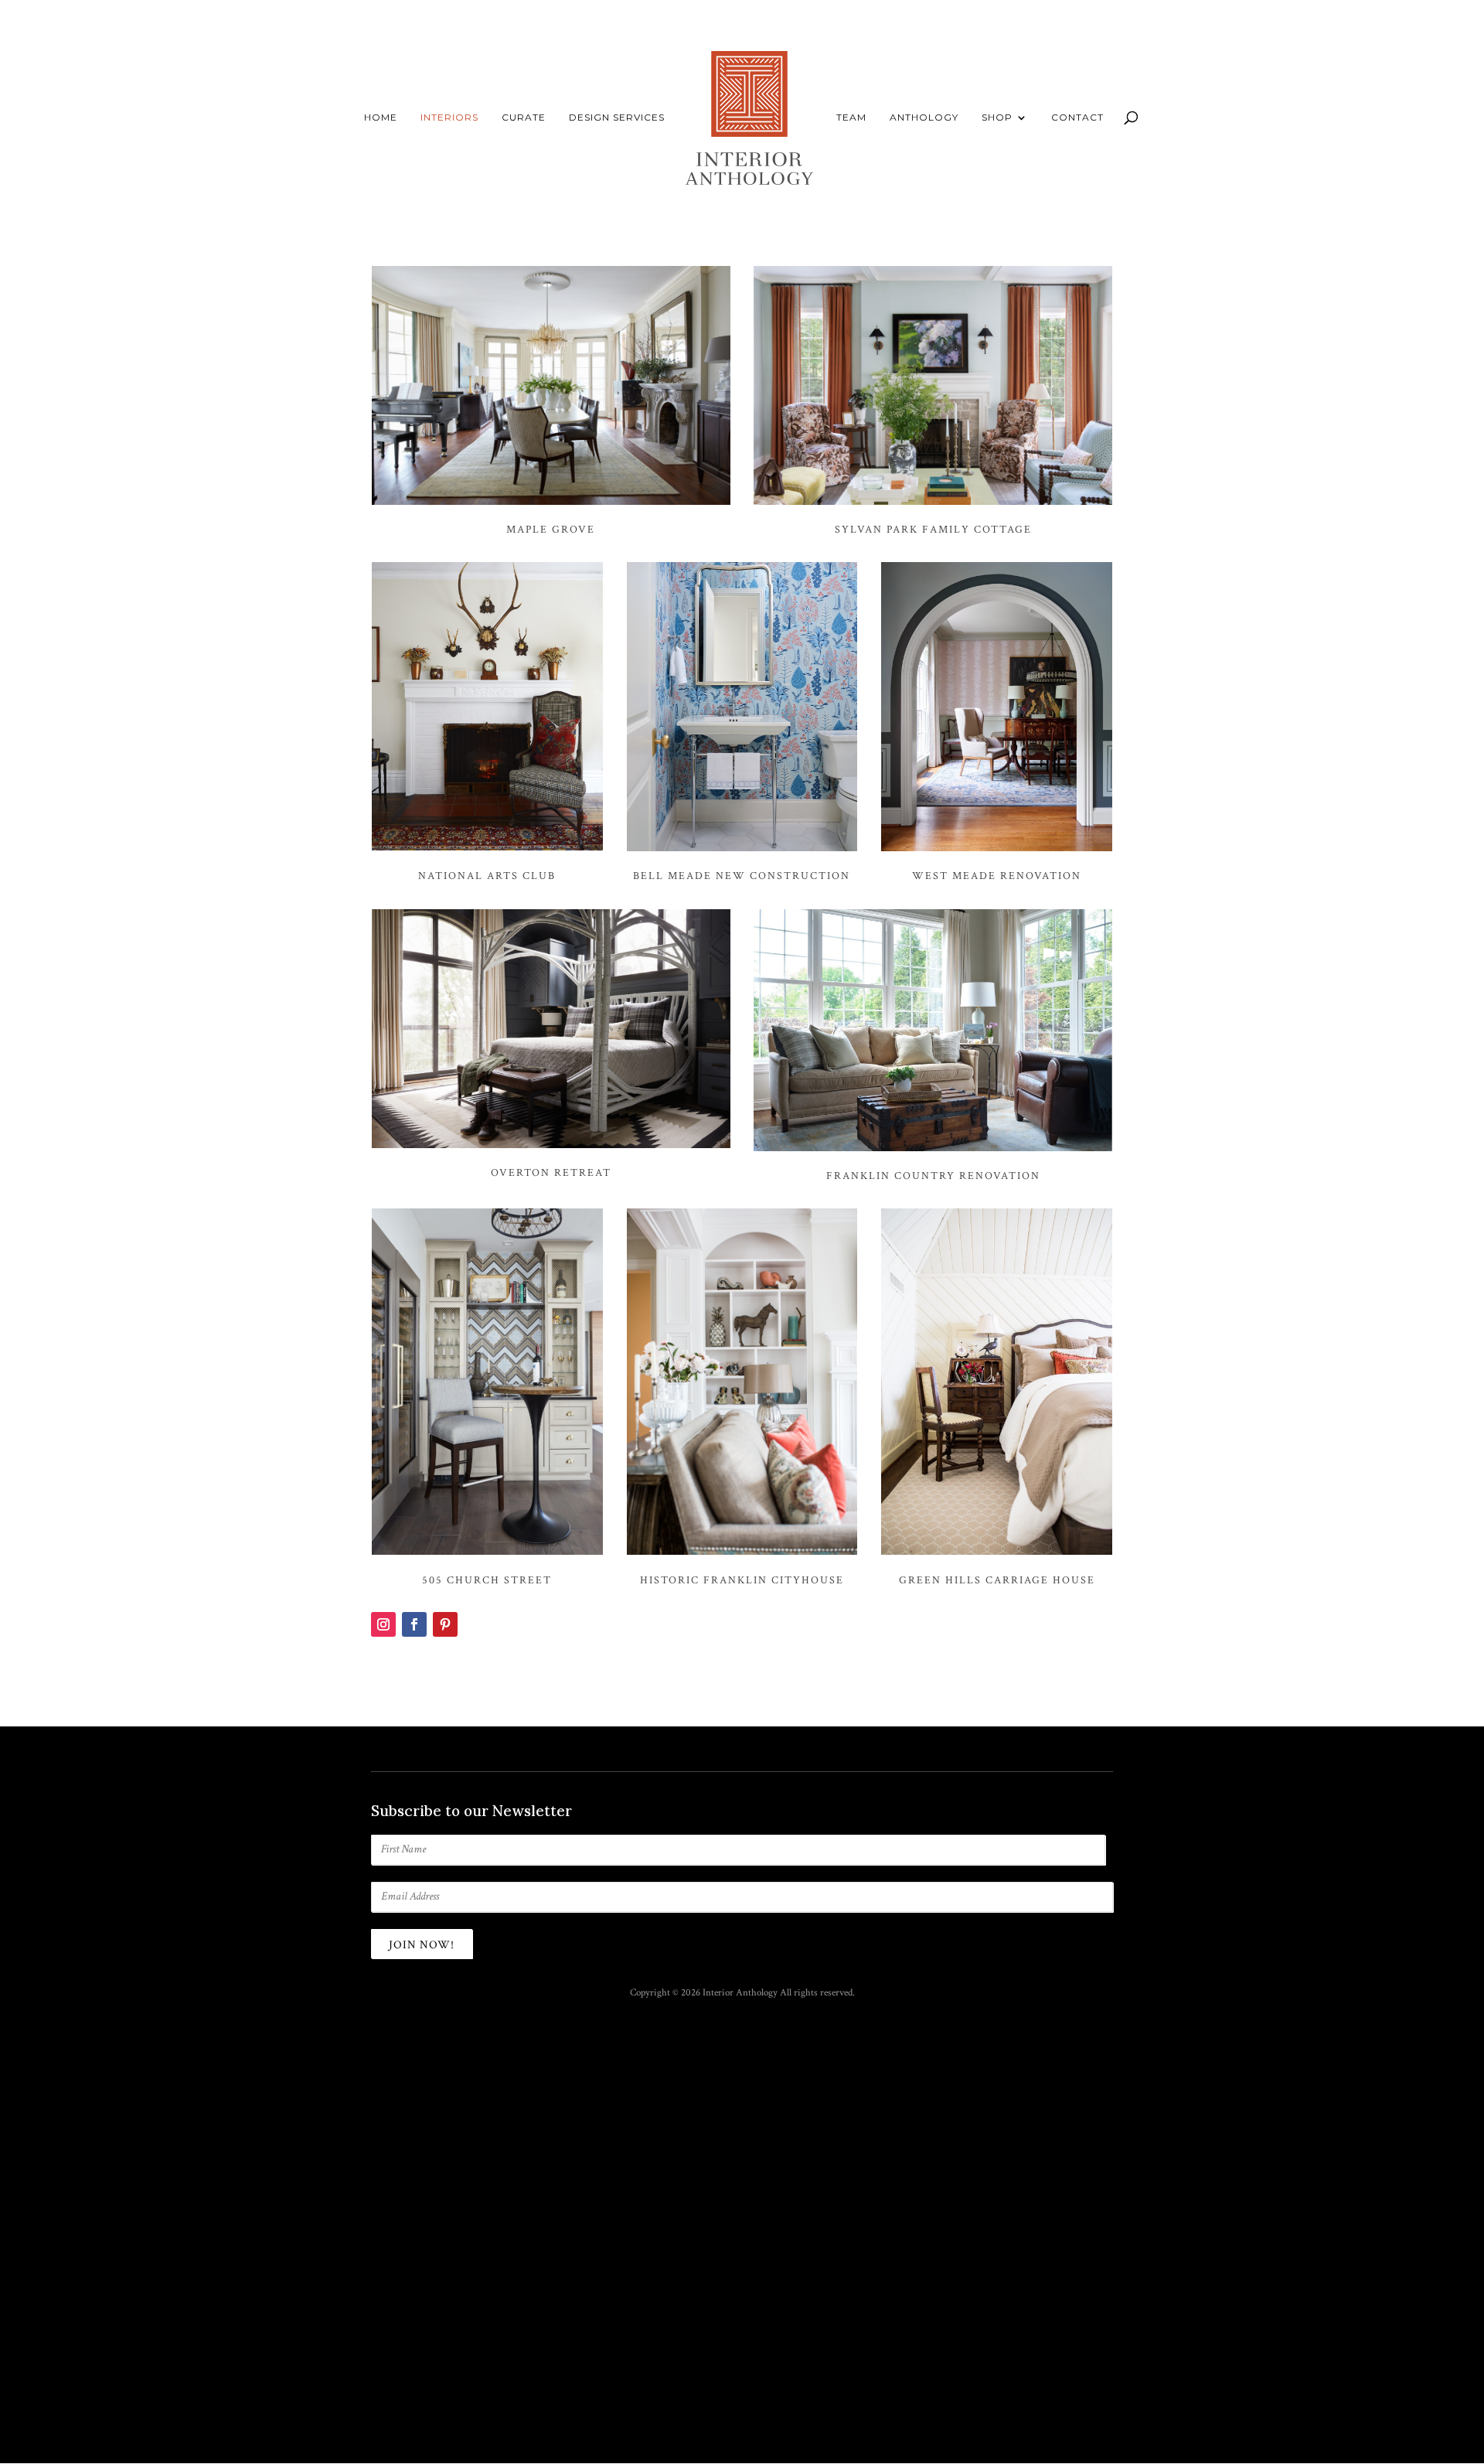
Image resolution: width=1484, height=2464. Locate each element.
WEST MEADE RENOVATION (997, 876)
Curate (524, 118)
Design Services (617, 118)
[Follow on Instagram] (383, 1624)
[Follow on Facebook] (414, 1624)
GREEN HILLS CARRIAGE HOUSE (997, 1580)
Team (851, 118)
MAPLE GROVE (551, 530)
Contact (1077, 118)
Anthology (924, 118)
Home (381, 118)
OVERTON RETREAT (551, 1173)
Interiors (449, 118)
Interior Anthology (740, 1993)
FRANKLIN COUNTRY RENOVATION (933, 1176)
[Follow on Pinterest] (445, 1624)
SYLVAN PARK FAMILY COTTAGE (933, 530)
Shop (997, 118)
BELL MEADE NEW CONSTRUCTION (742, 876)
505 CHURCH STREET (487, 1580)
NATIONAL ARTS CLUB (487, 876)
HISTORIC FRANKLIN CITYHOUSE (742, 1580)
